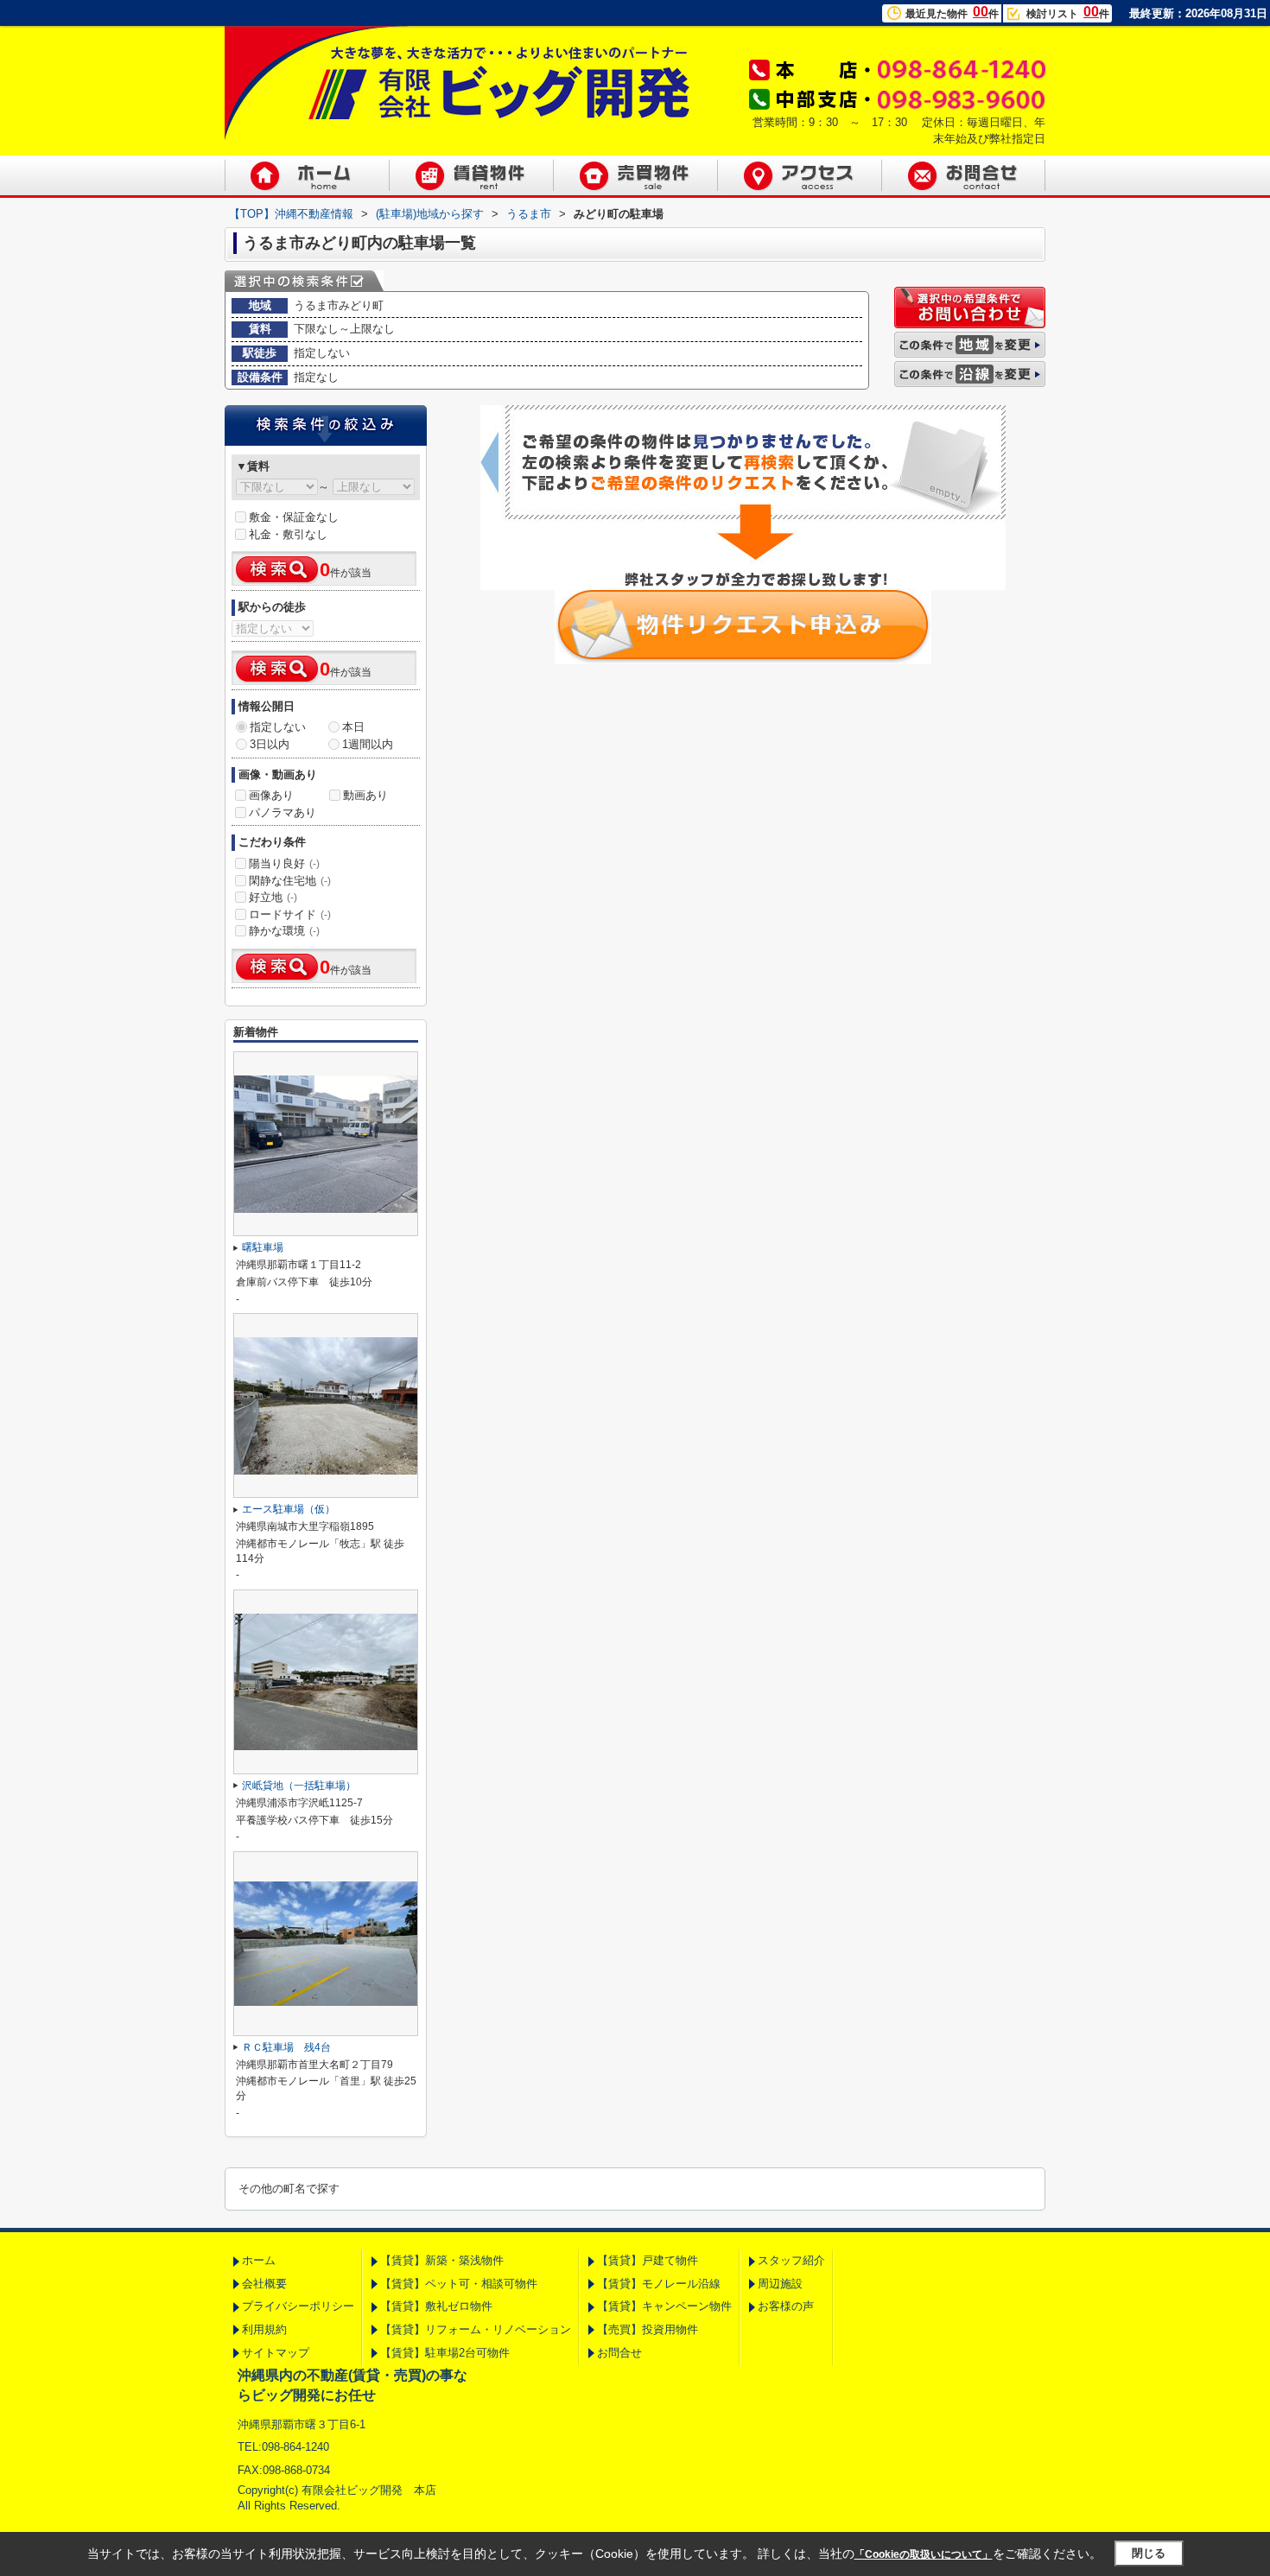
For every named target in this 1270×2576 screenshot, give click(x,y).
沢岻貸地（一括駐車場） (299, 1786)
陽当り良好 (284, 863)
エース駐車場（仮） (289, 1509)
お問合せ (619, 2353)
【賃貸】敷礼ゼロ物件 (436, 2306)
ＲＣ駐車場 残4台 (286, 2047)
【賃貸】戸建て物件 (648, 2260)
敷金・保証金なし (294, 517)
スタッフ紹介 (791, 2260)
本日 (353, 727)
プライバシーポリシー (298, 2306)
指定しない (278, 727)
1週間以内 (368, 744)
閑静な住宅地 (290, 881)
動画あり (365, 795)
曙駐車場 (263, 1247)
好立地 (273, 897)
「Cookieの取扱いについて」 (924, 2554)
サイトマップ (276, 2353)
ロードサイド (290, 914)
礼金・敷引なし (288, 534)
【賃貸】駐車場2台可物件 (445, 2353)
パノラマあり (283, 812)
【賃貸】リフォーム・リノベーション (476, 2329)
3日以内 (270, 744)
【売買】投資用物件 (648, 2329)
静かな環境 (284, 931)
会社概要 (264, 2284)
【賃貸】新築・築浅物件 (442, 2260)
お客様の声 (786, 2306)
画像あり (271, 795)
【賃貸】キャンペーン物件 (664, 2306)
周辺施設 (780, 2284)
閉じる (1149, 2553)
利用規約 (264, 2329)
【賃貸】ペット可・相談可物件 (459, 2284)
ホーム (259, 2260)
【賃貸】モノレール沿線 (659, 2284)
